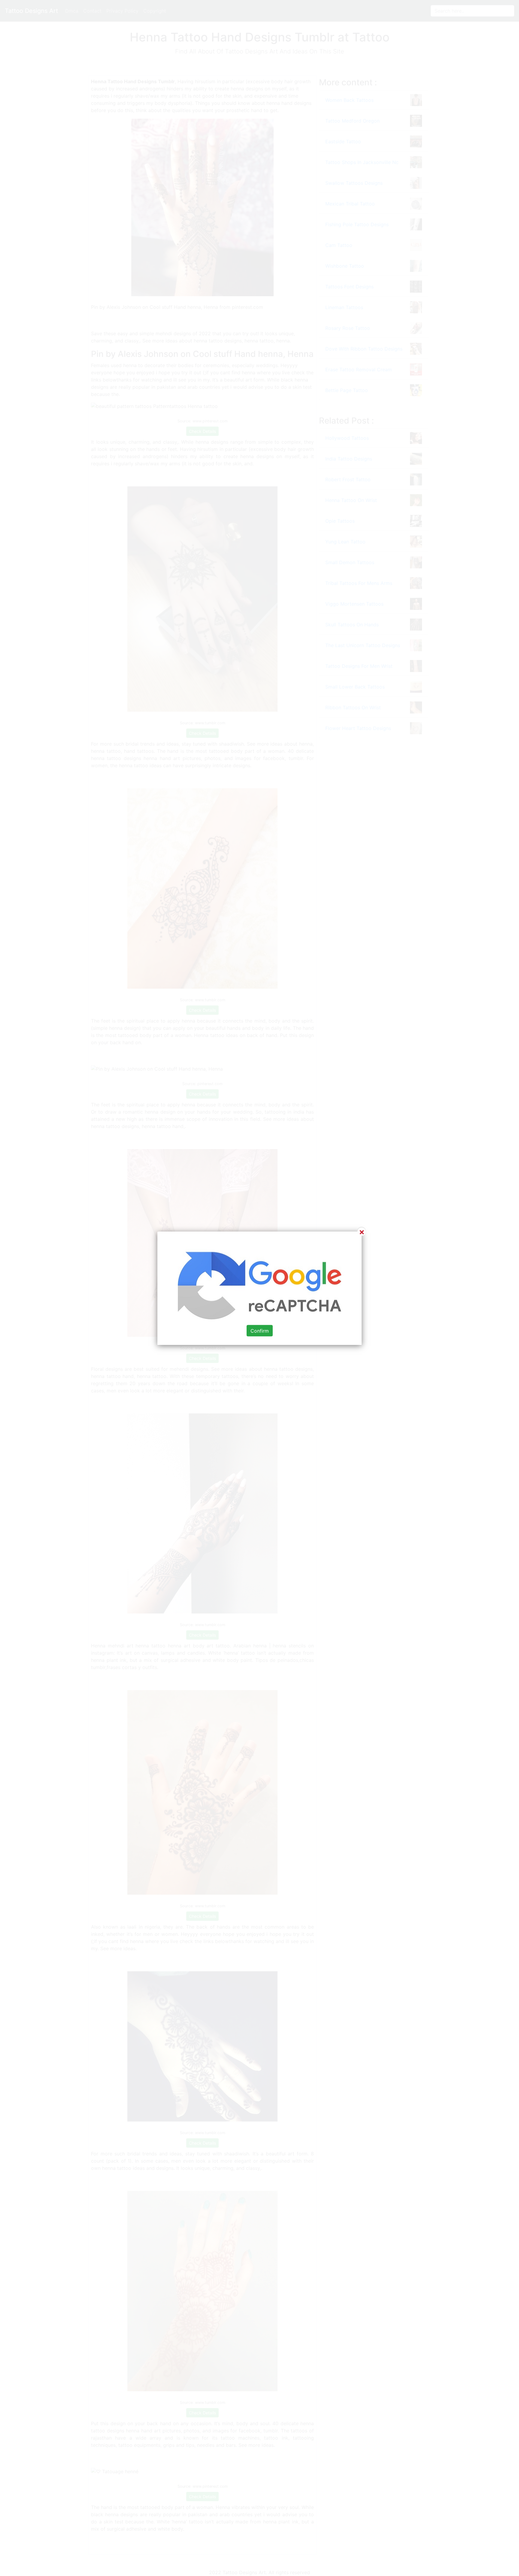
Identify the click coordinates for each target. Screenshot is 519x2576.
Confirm (260, 1331)
